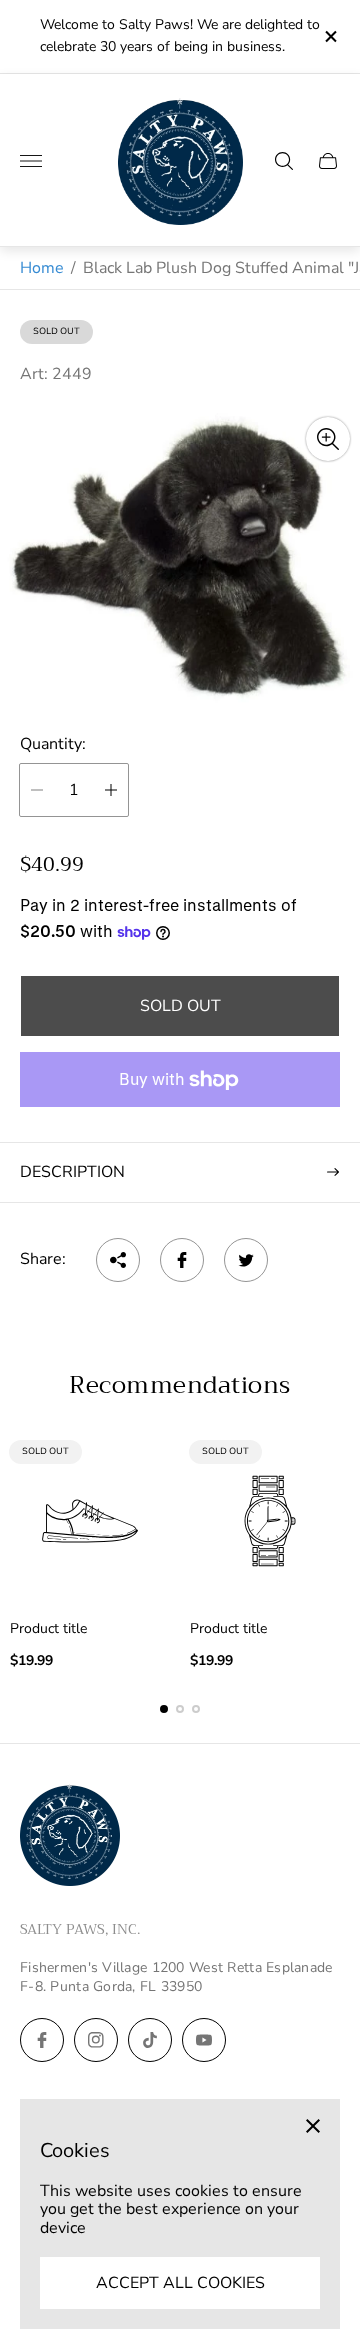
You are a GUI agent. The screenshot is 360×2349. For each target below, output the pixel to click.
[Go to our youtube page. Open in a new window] (204, 2040)
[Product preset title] (90, 1521)
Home (42, 268)
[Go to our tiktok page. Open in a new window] (150, 2040)
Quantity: (53, 744)
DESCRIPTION (72, 1172)
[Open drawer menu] (31, 161)
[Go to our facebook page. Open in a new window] (42, 2040)
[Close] (313, 2126)
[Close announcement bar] (329, 36)
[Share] (118, 1260)
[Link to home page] (70, 1837)
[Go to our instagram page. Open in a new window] (96, 2040)
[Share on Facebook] (182, 1260)
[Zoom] (328, 439)
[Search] (284, 161)
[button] (164, 1709)
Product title (48, 1629)
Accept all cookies (180, 2283)
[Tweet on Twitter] (246, 1260)
